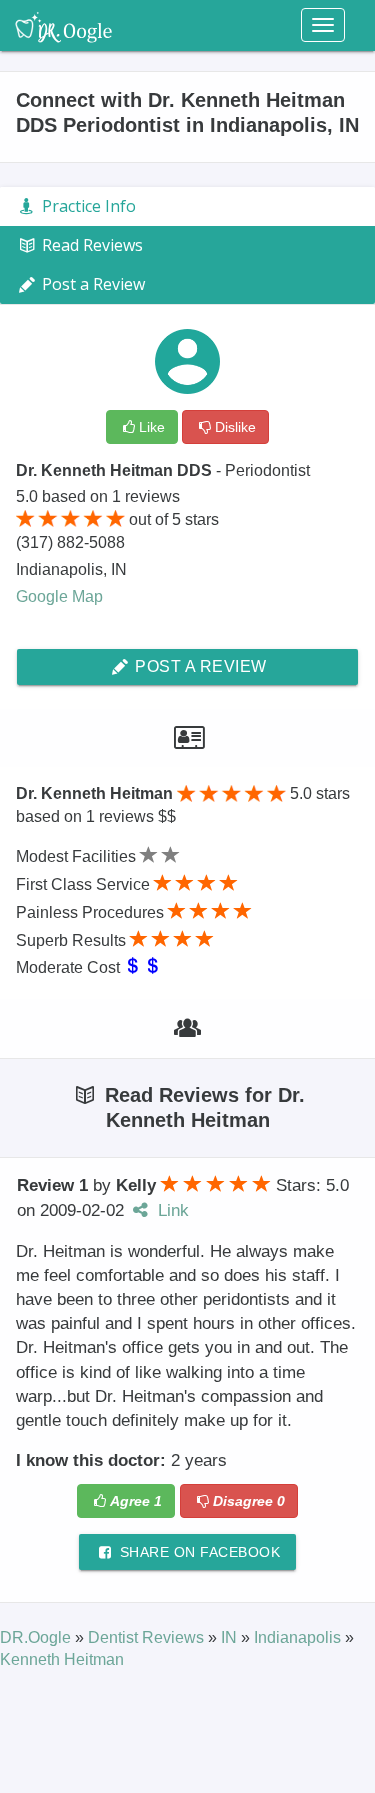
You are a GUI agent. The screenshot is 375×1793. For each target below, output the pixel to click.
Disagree (249, 1501)
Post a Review (199, 666)
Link (171, 1210)
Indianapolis (299, 1637)
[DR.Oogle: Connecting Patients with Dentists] (63, 25)
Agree (136, 1501)
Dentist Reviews (148, 1637)
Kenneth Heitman (62, 1659)
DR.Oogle (37, 1637)
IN (231, 1637)
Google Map (59, 596)
